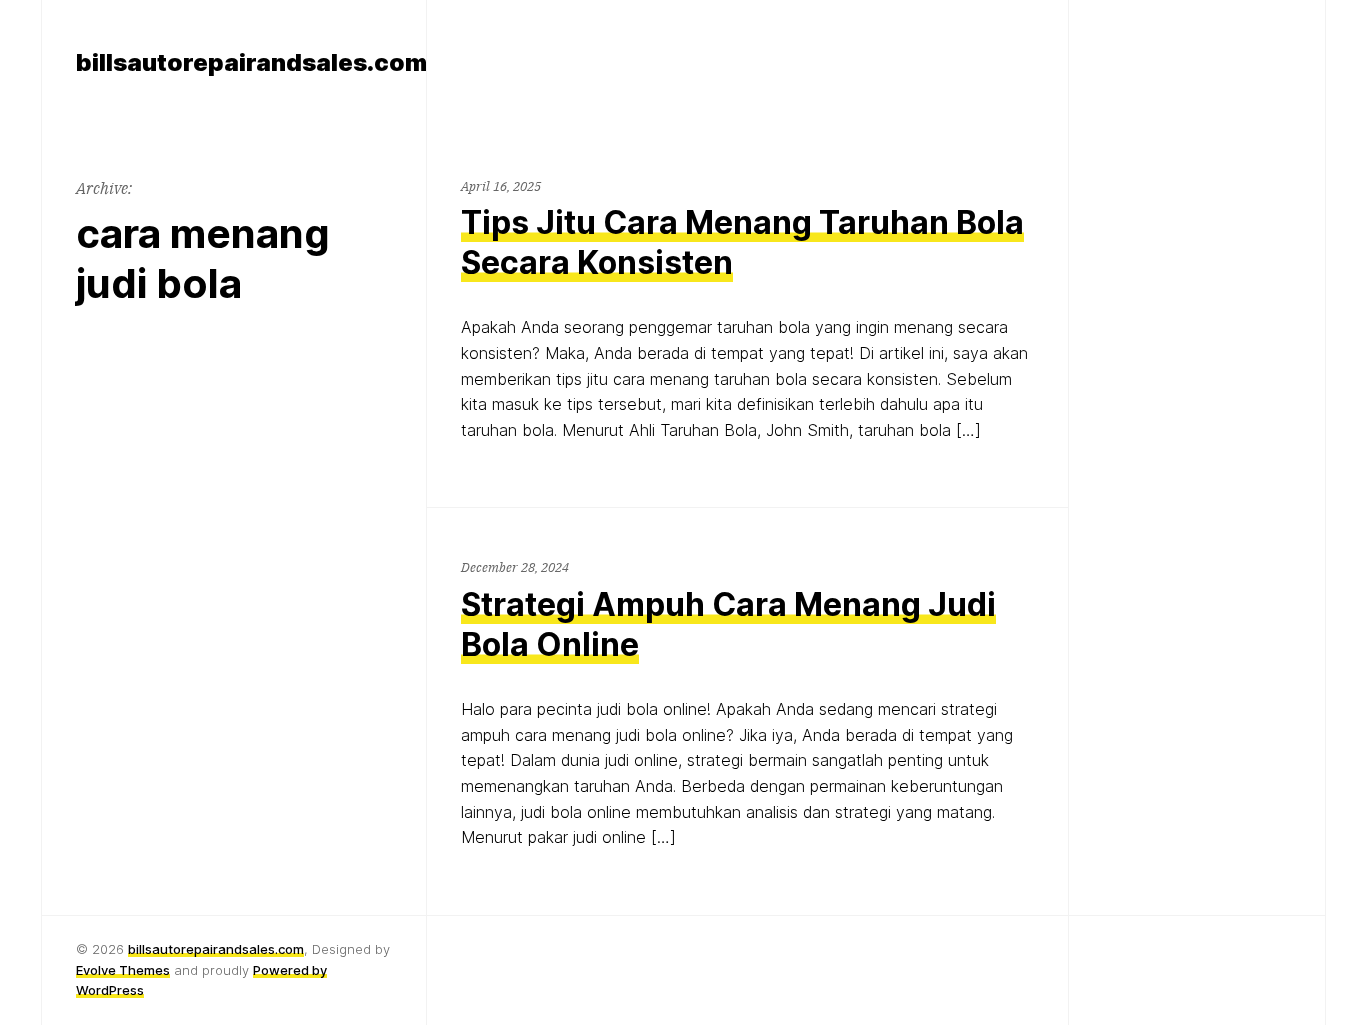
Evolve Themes (123, 970)
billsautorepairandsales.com (216, 949)
